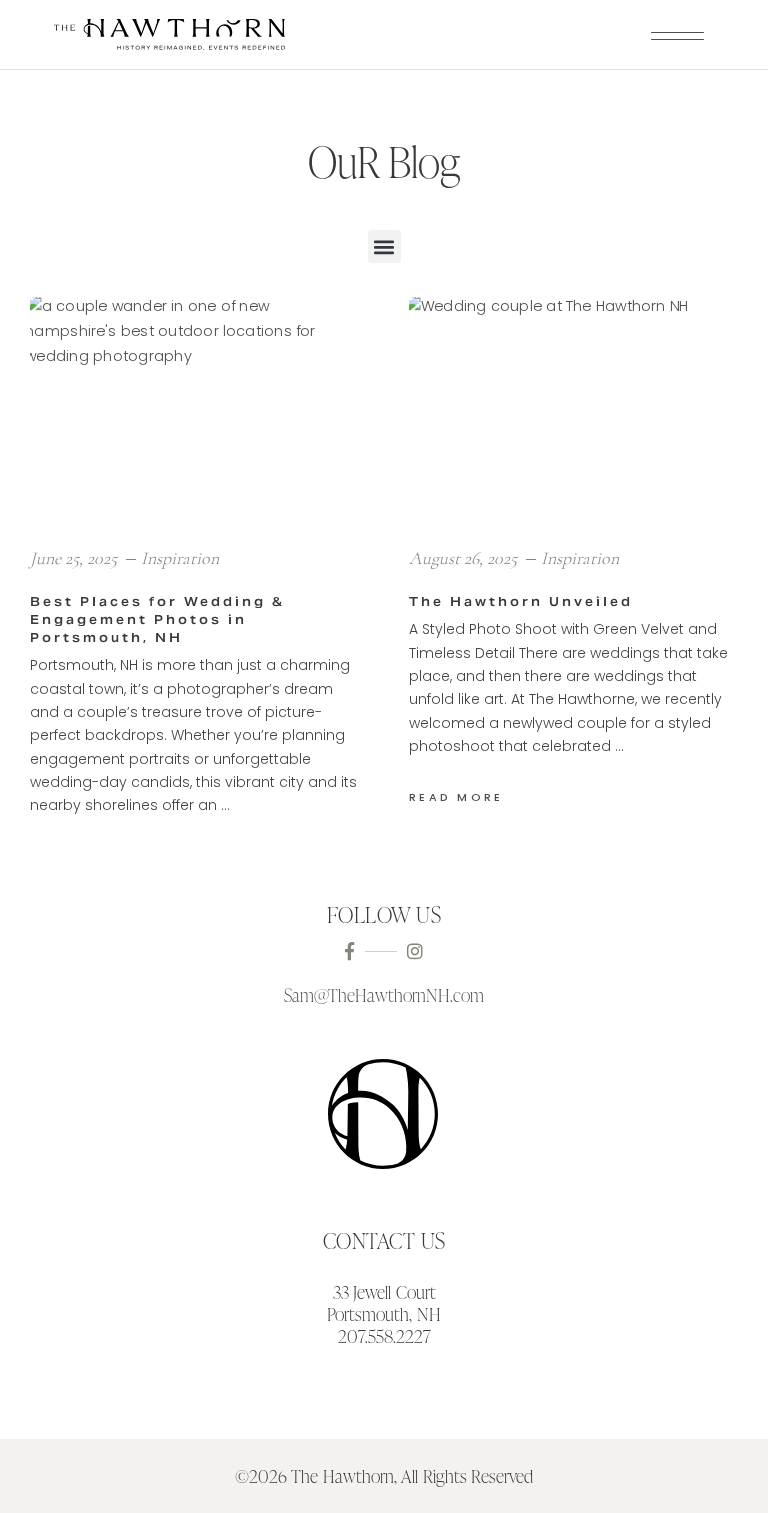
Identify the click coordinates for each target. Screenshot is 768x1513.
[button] (384, 246)
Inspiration (180, 558)
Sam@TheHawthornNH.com (384, 994)
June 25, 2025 (75, 558)
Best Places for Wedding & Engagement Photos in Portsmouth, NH (157, 619)
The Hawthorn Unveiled (521, 601)
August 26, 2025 (465, 558)
